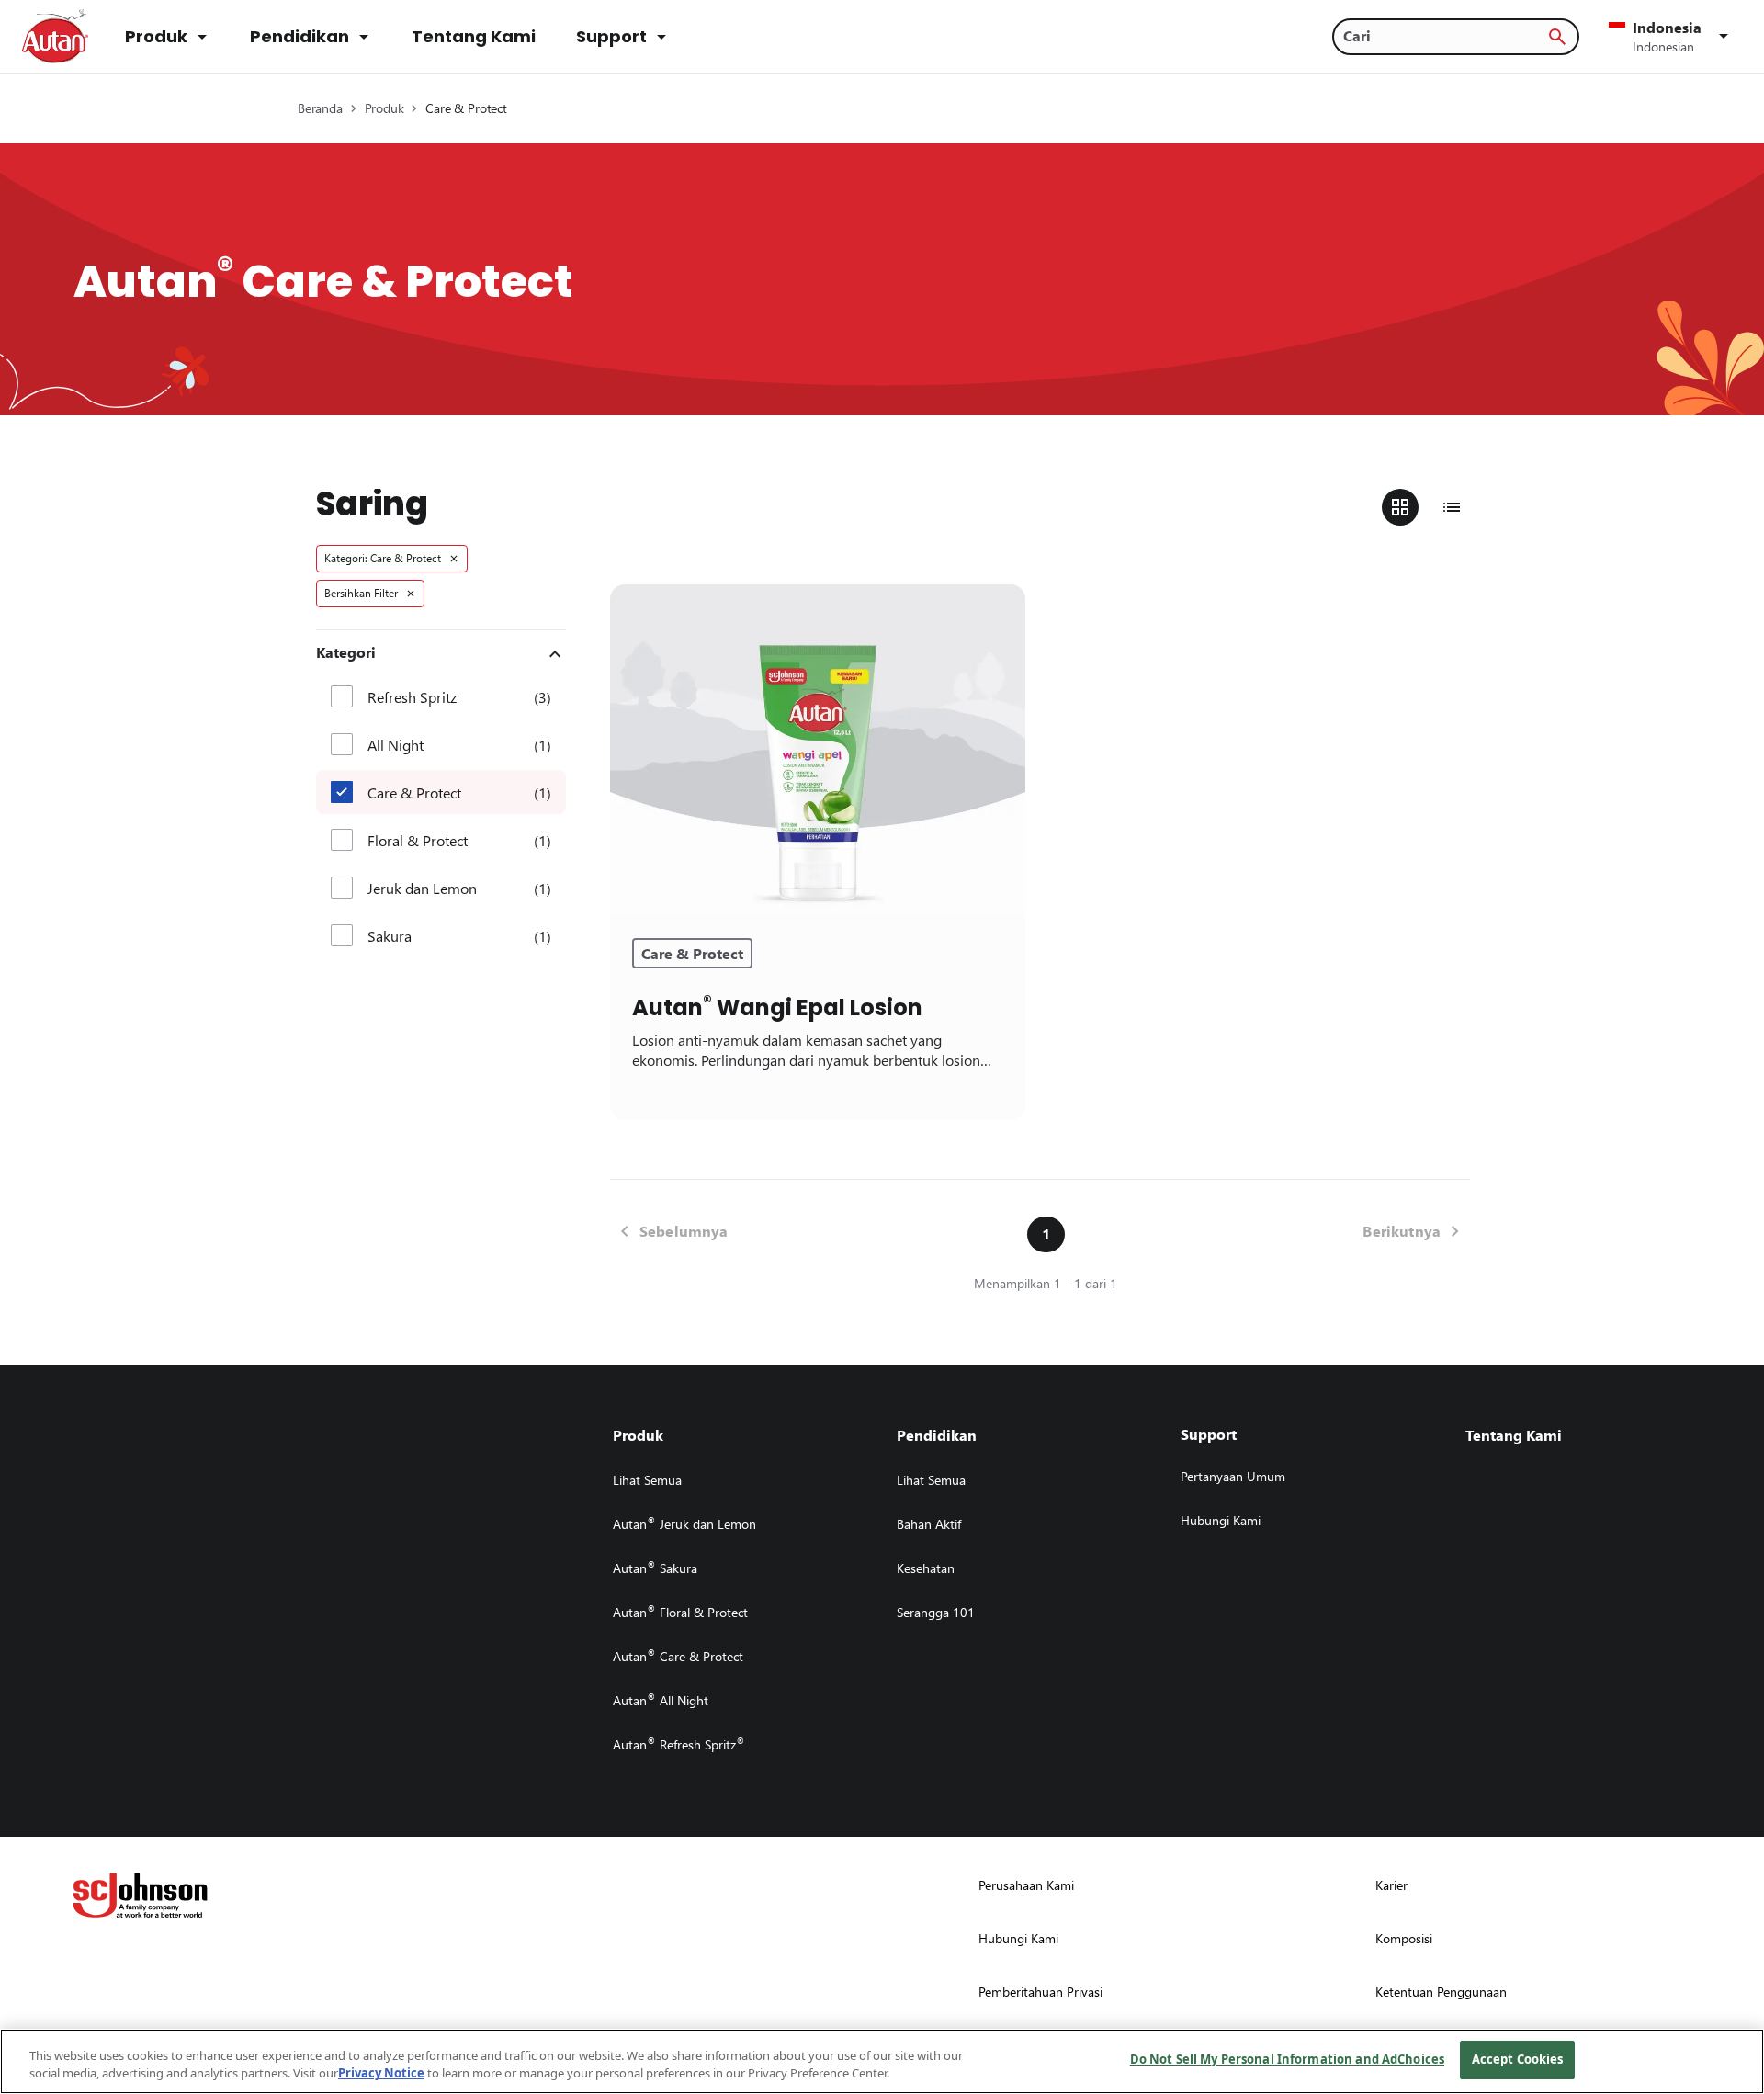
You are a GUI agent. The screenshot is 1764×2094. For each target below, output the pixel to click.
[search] (1557, 37)
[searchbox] (1445, 36)
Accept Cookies (1518, 2059)
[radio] (1400, 507)
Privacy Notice (381, 2074)
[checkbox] (342, 696)
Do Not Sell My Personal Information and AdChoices (1287, 2059)
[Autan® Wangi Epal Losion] (818, 751)
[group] (1426, 507)
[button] (1672, 37)
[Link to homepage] (55, 37)
